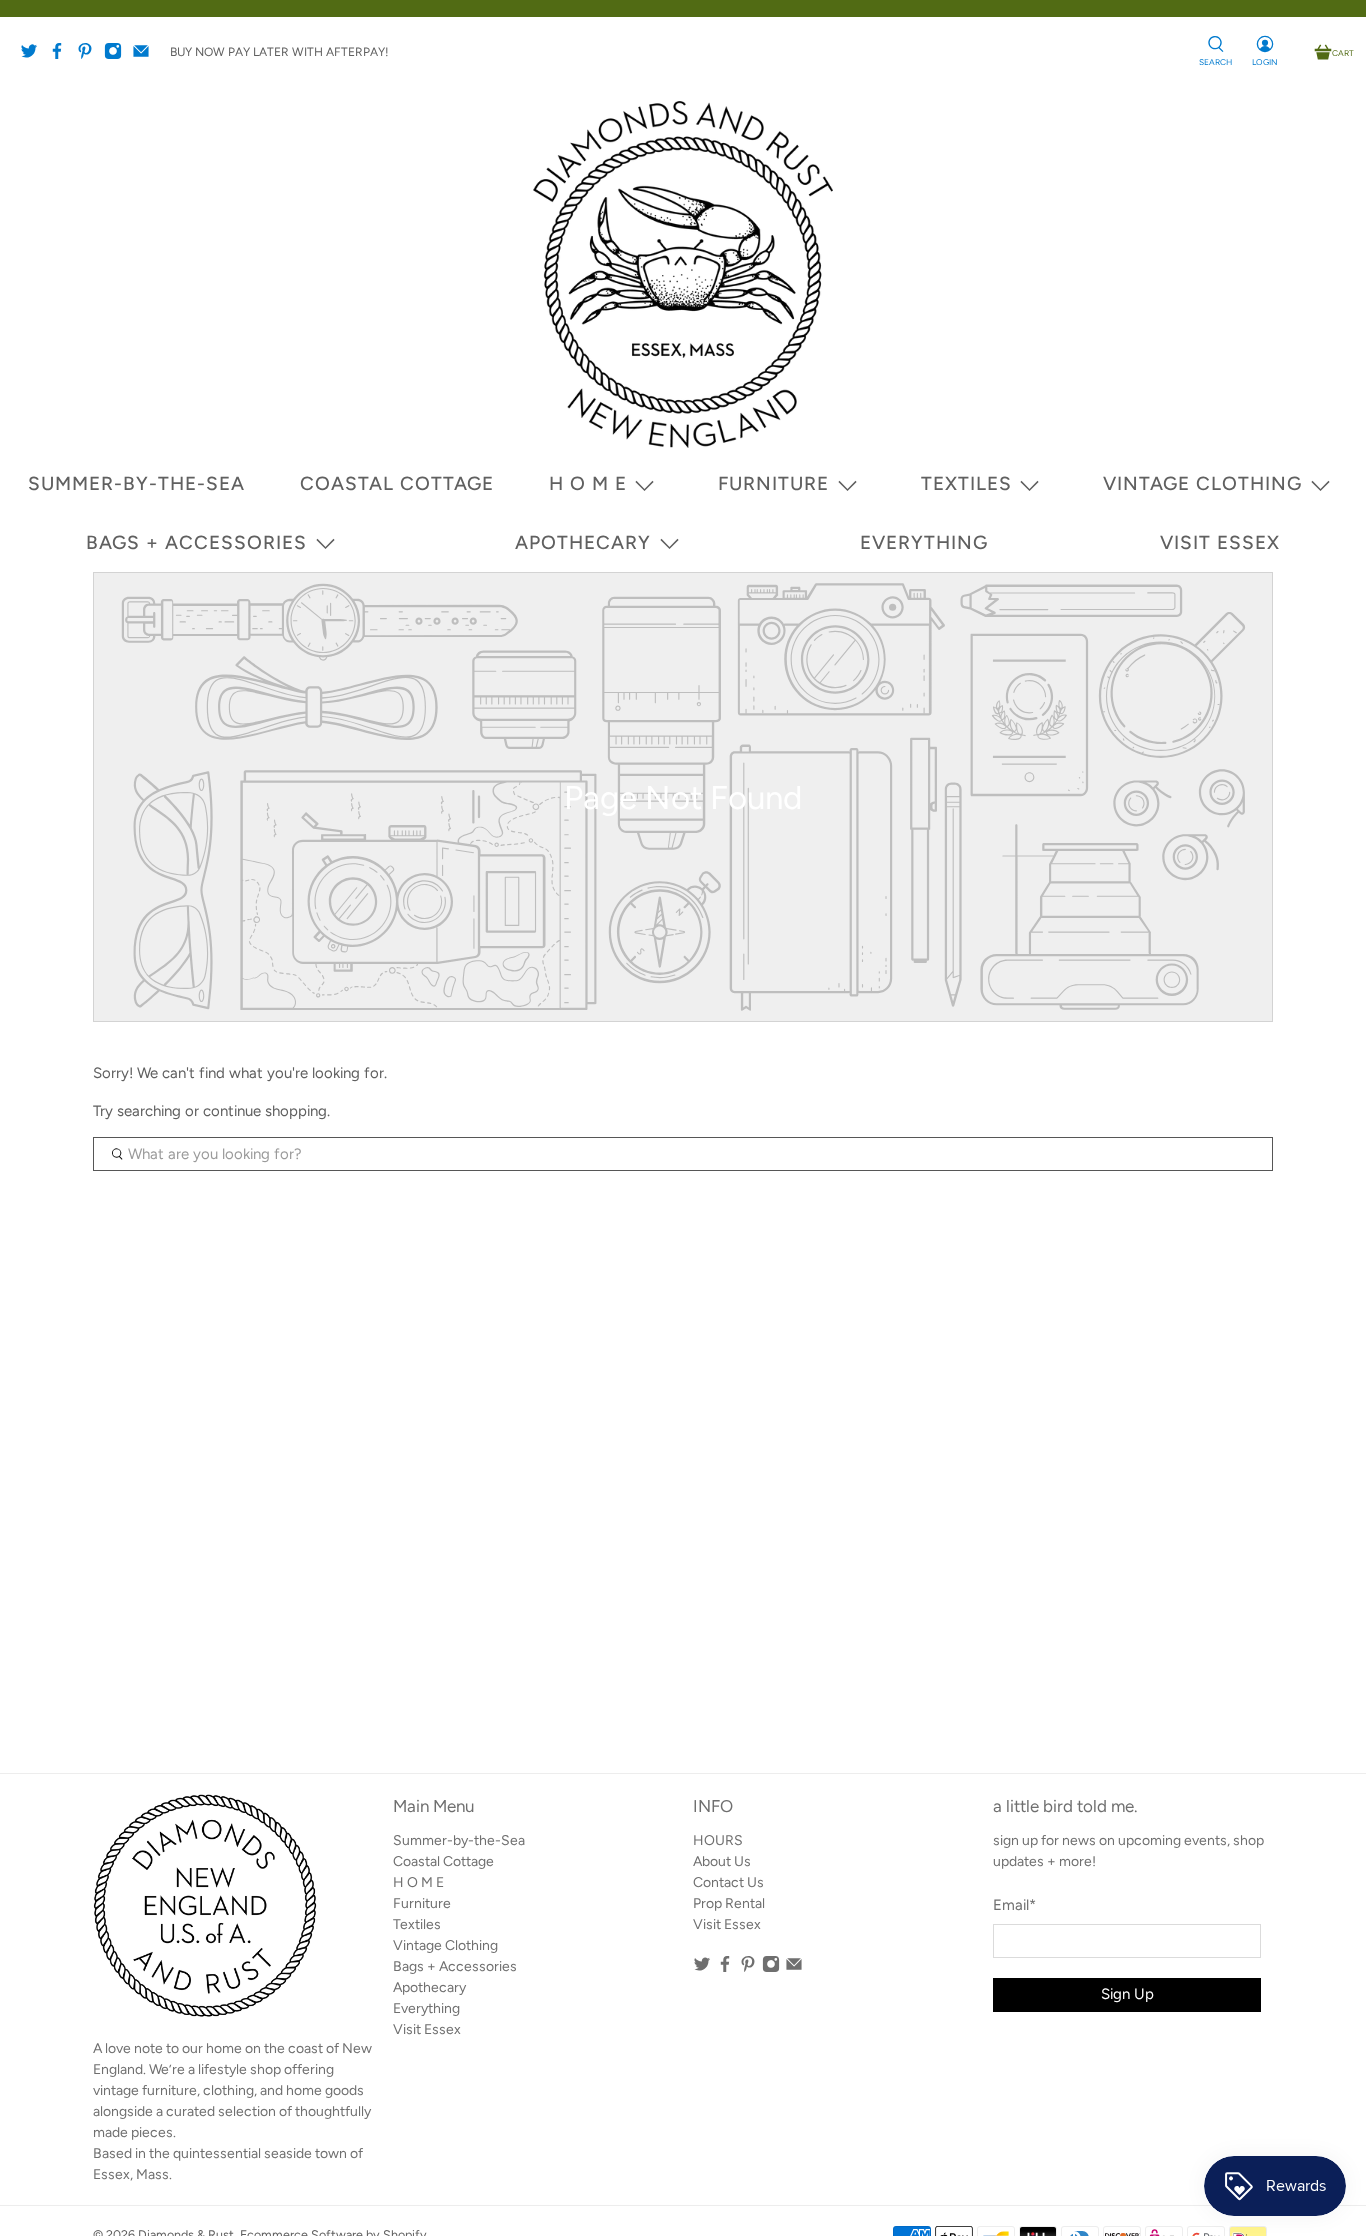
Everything (924, 542)
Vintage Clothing (1202, 483)
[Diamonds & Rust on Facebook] (62, 56)
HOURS (718, 1840)
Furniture (773, 483)
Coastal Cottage (397, 483)
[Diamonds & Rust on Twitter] (34, 56)
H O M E (588, 483)
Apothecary (583, 542)
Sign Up (1127, 1994)
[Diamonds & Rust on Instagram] (118, 56)
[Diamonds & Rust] (683, 274)
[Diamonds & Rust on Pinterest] (90, 56)
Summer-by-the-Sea (136, 483)
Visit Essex (1220, 542)
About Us (722, 1861)
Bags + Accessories (196, 542)
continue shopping (265, 1111)
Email (1014, 1905)
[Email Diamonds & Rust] (146, 56)
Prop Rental (729, 1903)
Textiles (966, 483)
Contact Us (728, 1882)
